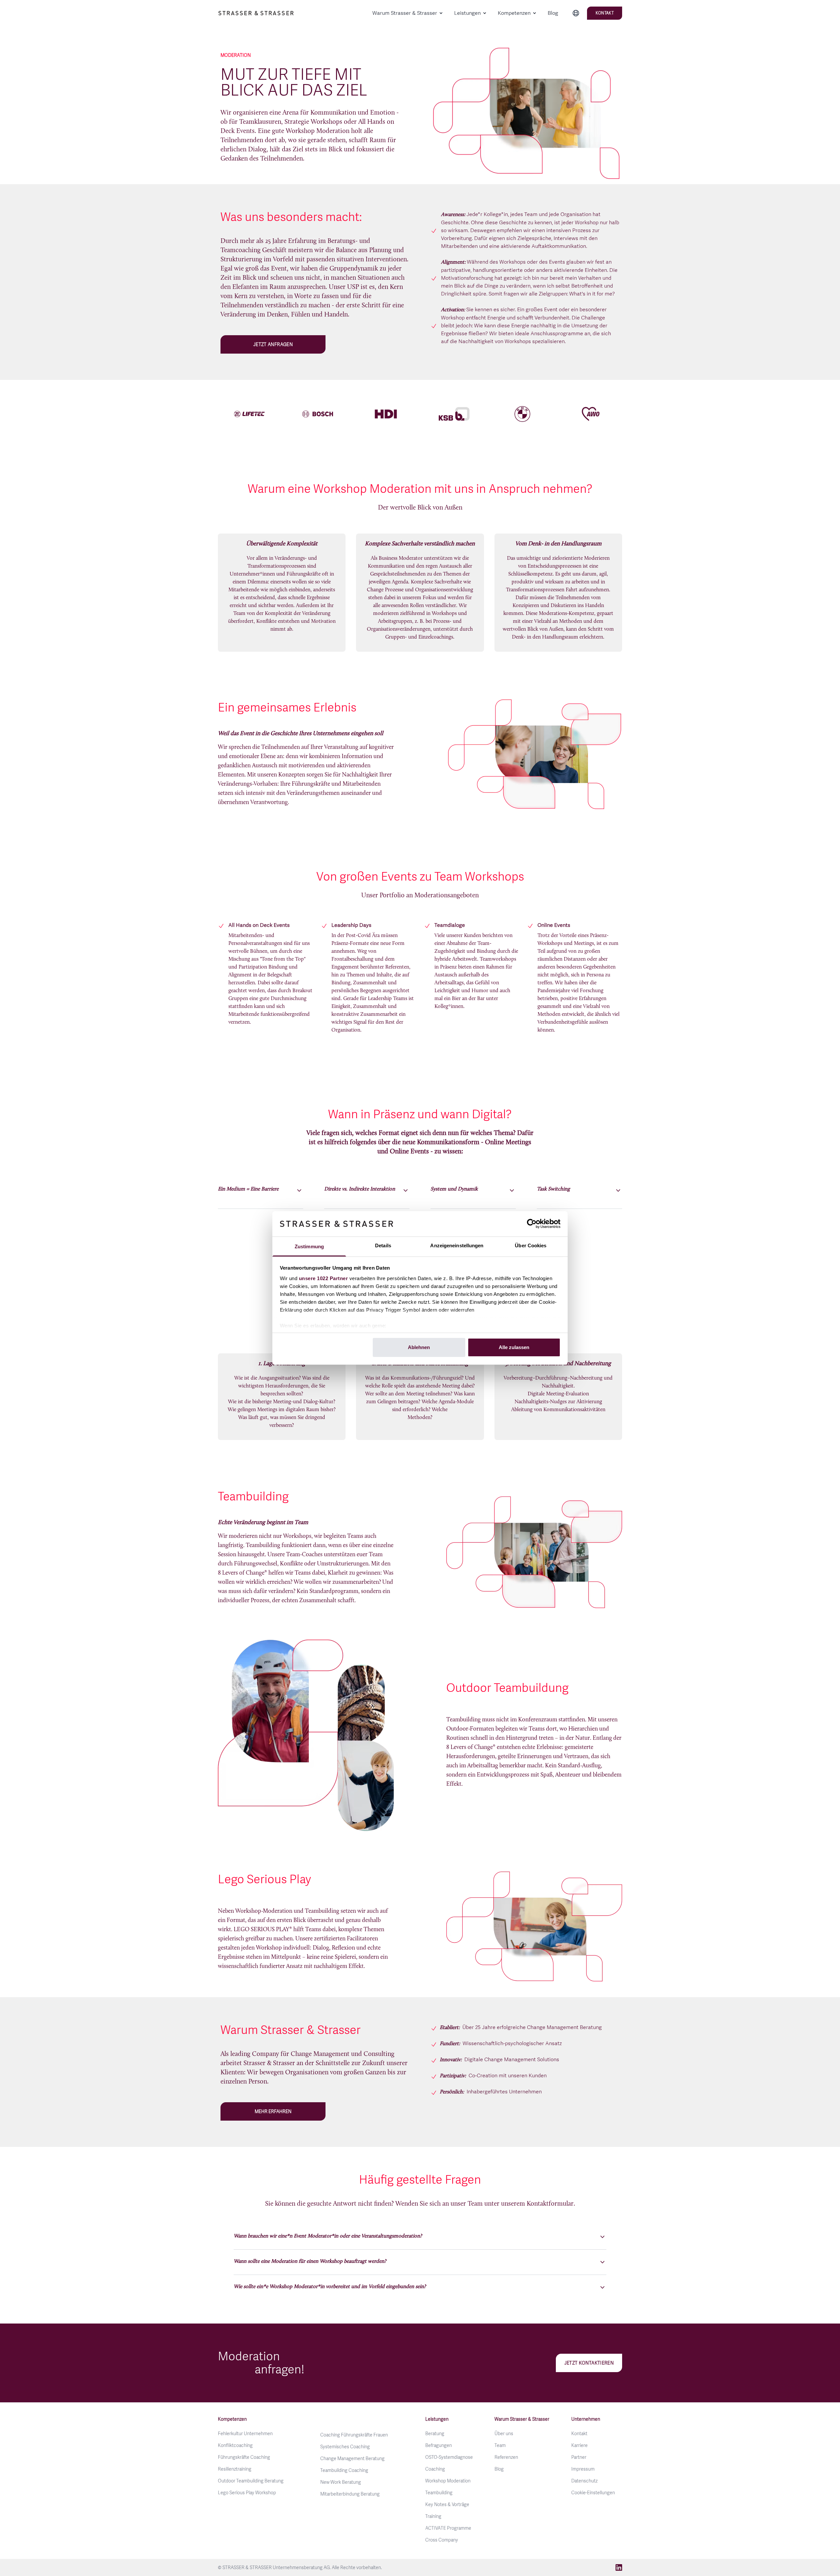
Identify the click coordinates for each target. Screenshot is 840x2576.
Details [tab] (383, 1245)
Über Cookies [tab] (531, 1245)
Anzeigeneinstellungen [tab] (457, 1245)
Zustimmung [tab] (309, 1246)
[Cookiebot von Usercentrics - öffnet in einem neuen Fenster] (532, 1224)
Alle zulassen (514, 1347)
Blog (553, 13)
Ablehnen (419, 1347)
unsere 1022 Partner (324, 1278)
